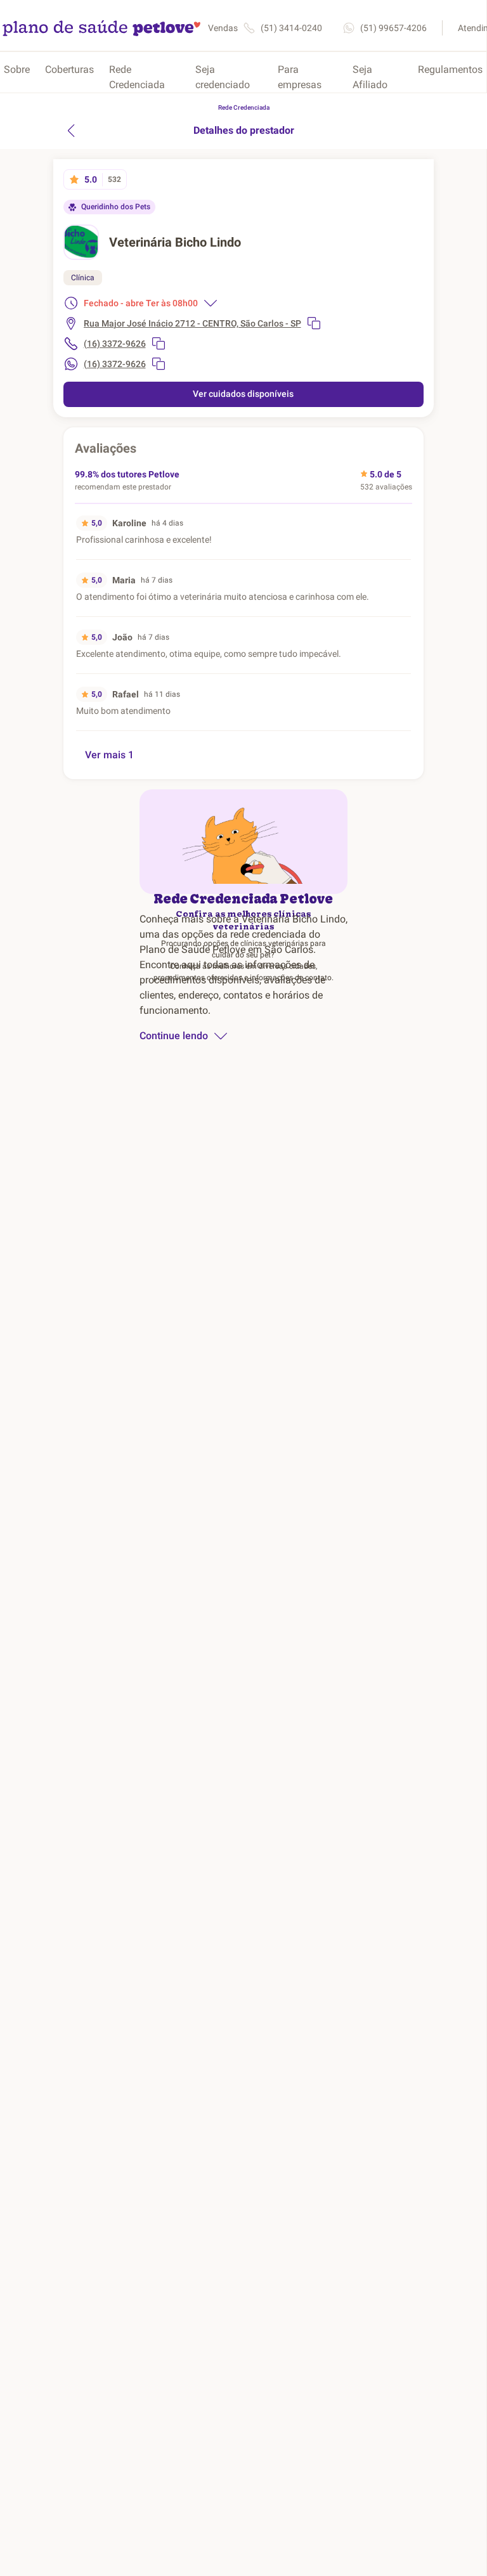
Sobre (17, 69)
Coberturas (69, 69)
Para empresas (300, 77)
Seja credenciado (223, 77)
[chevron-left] (71, 131)
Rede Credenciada (137, 77)
